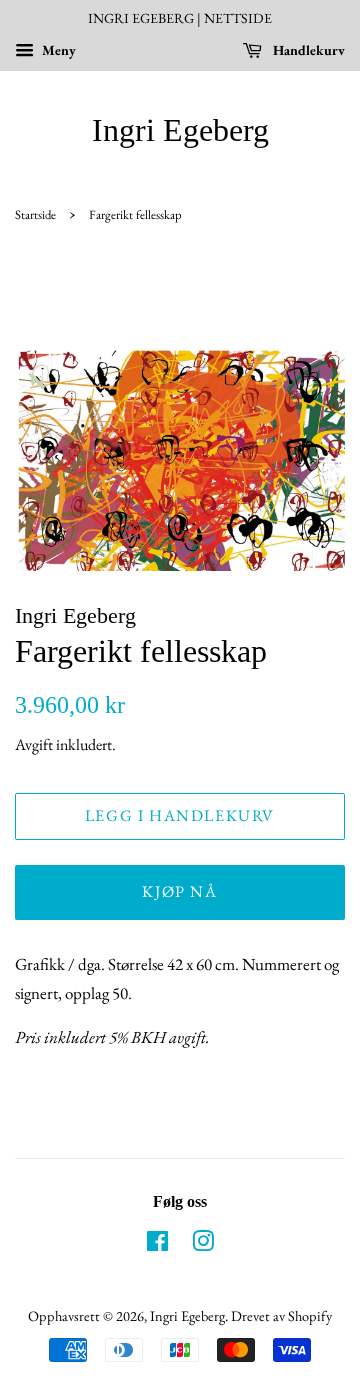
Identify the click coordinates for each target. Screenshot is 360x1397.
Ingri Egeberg (180, 130)
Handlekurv (307, 50)
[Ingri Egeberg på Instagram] (203, 1244)
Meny (57, 50)
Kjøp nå (179, 891)
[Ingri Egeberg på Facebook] (157, 1244)
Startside (35, 214)
